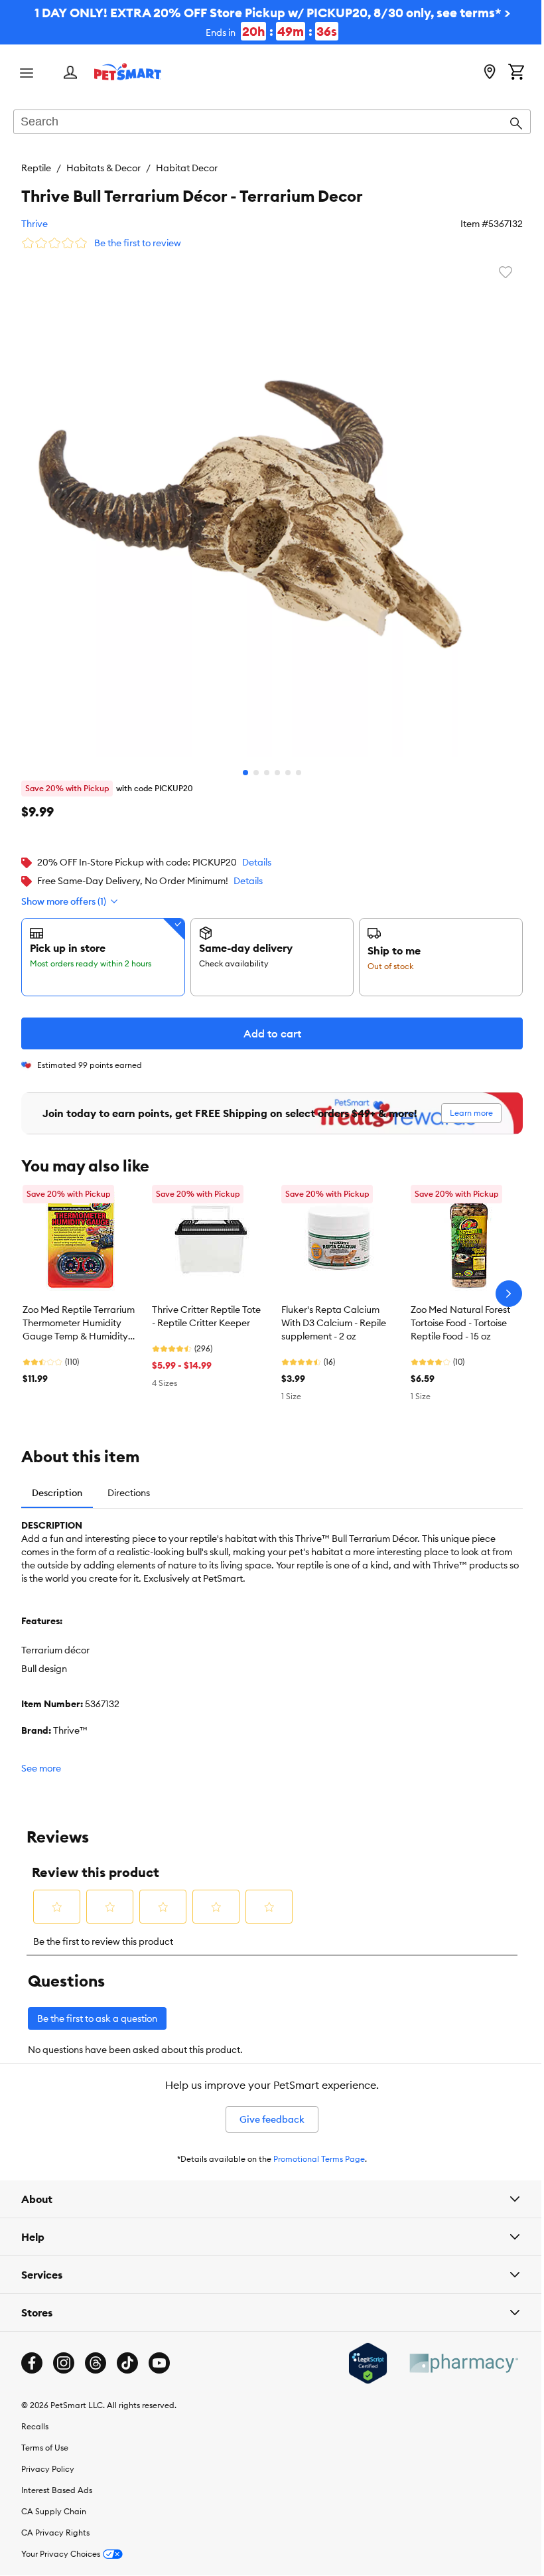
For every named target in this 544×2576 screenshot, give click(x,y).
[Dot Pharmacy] (453, 2353)
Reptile (36, 168)
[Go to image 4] (273, 763)
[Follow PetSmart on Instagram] (64, 2353)
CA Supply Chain (54, 2501)
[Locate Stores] (480, 73)
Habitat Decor (187, 168)
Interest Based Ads (57, 2480)
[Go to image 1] (241, 763)
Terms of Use (45, 2438)
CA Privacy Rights (55, 2523)
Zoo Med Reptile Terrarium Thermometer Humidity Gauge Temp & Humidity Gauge (79, 1314)
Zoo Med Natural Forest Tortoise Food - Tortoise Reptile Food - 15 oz (460, 1313)
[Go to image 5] (283, 763)
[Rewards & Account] (70, 73)
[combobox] (267, 123)
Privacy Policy (48, 2459)
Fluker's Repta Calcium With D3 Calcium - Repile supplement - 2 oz (334, 1313)
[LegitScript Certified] (358, 2354)
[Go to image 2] (251, 763)
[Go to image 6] (294, 763)
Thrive (34, 224)
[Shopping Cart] (506, 73)
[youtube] (159, 2353)
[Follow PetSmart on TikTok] (127, 2353)
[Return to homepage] (128, 72)
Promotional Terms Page (314, 2149)
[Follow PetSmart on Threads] (96, 2353)
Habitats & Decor (103, 168)
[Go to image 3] (262, 763)
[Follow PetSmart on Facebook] (32, 2353)
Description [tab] (57, 1483)
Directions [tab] (129, 1483)
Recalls (35, 2416)
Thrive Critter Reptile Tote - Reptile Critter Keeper (206, 1306)
